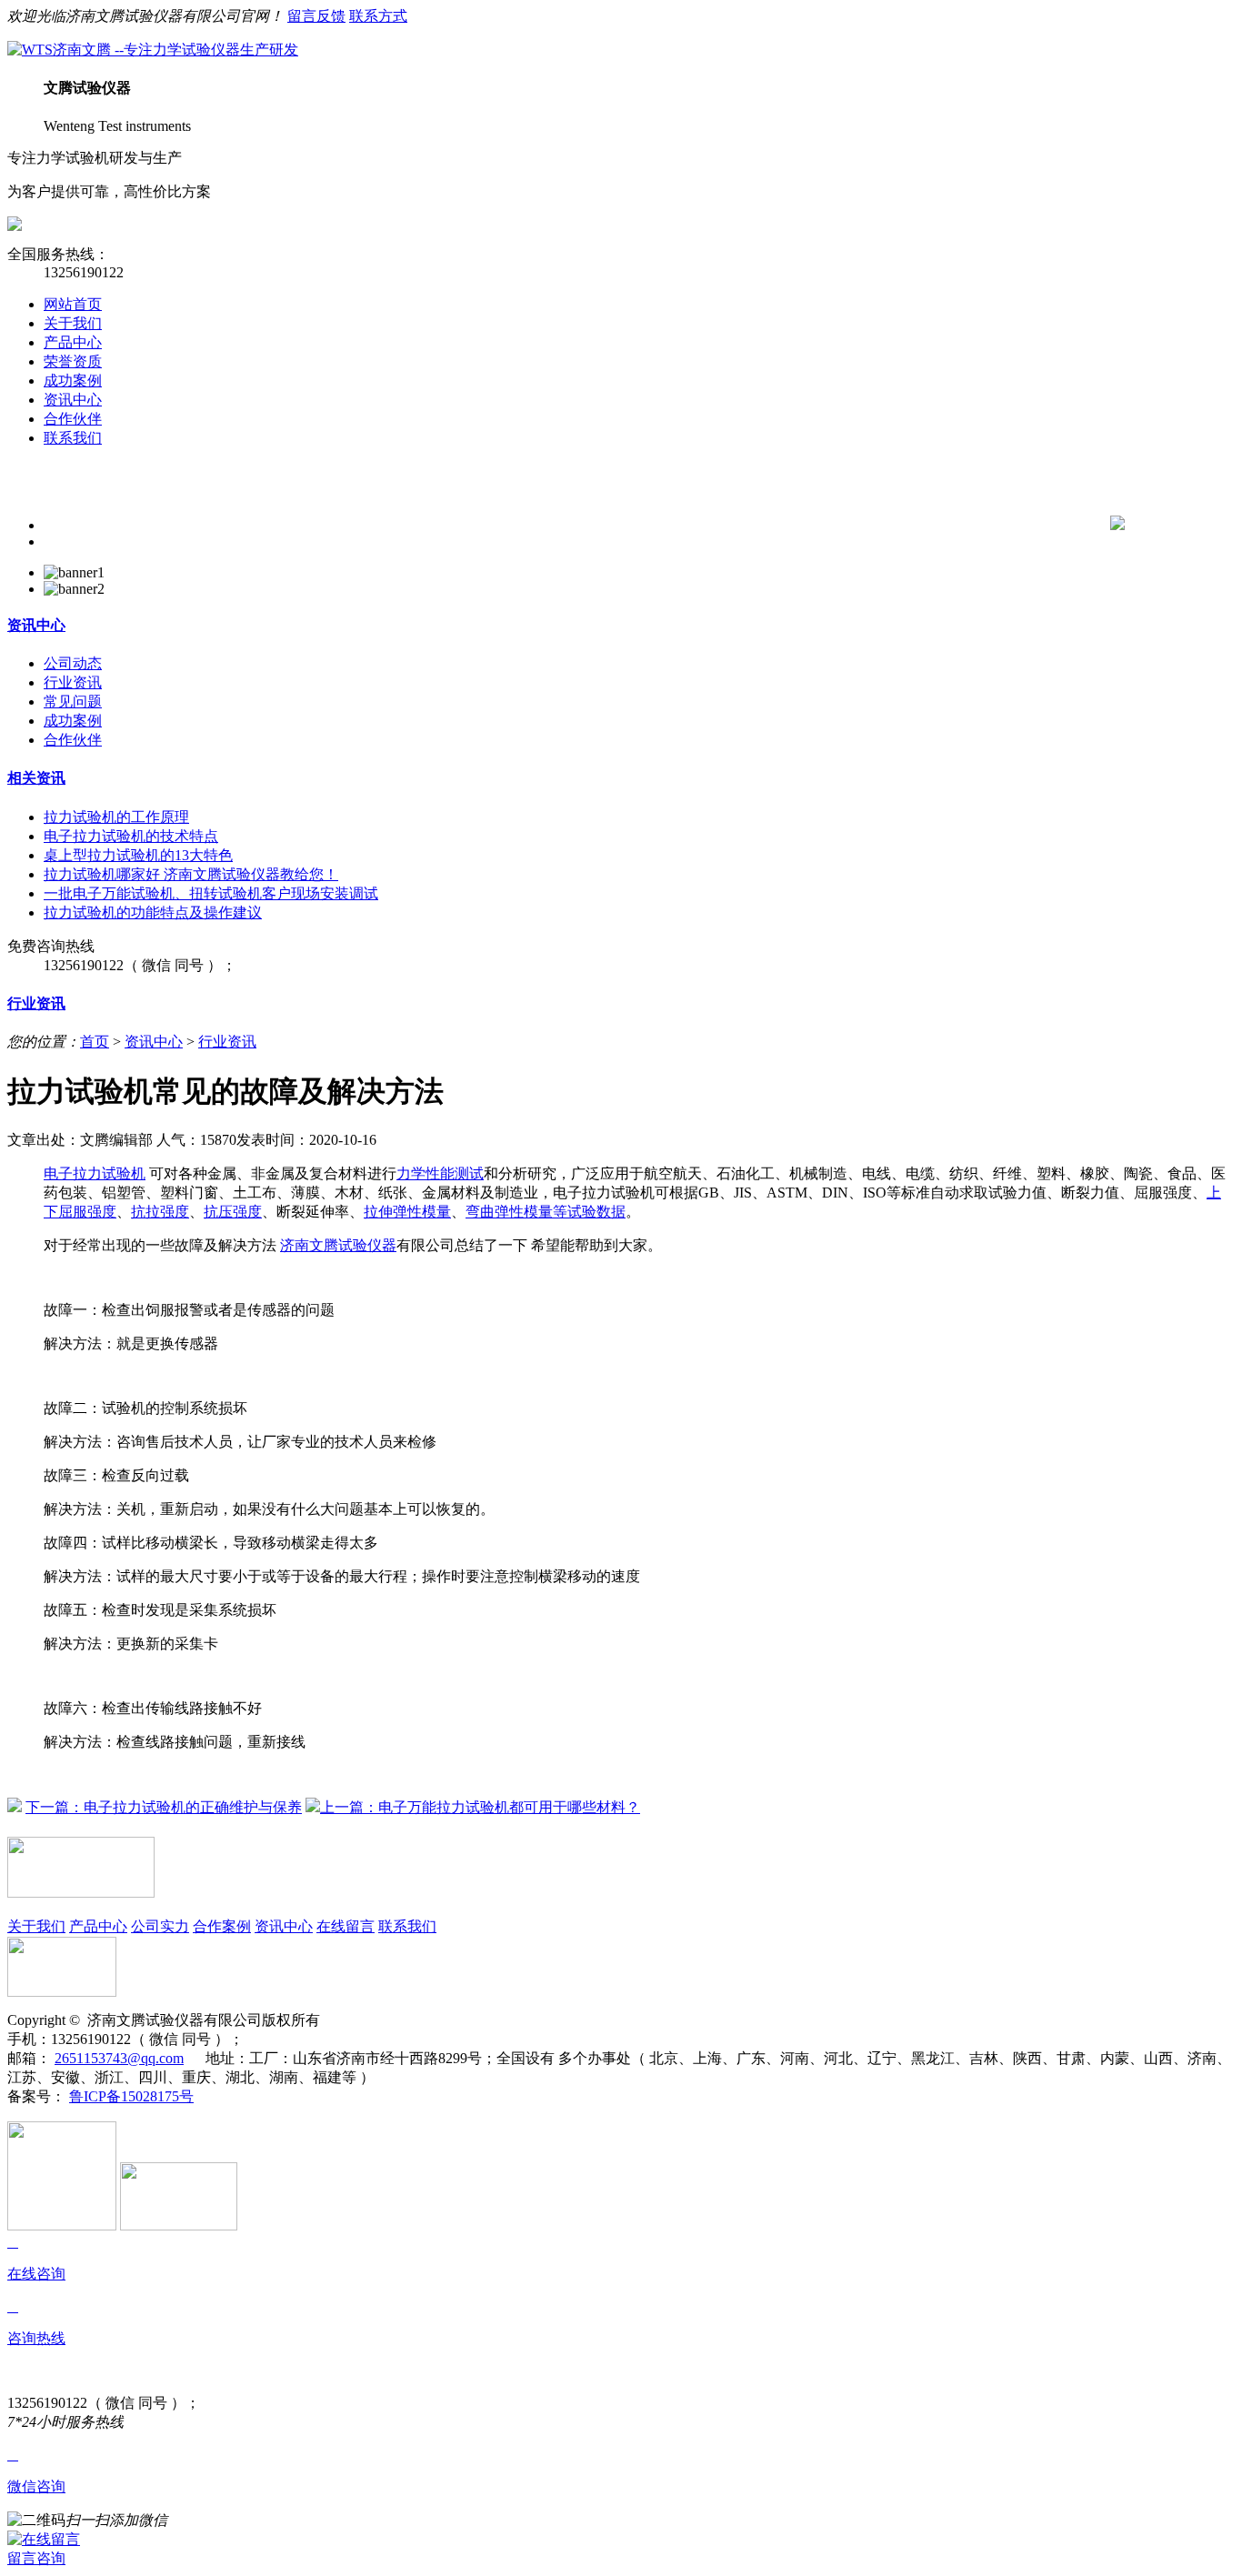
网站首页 (73, 304)
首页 (95, 1042)
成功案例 (73, 381)
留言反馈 (316, 16)
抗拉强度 (160, 1212)
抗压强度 (233, 1212)
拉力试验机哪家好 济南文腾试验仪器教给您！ (191, 874)
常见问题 (73, 702)
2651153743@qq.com (119, 2058)
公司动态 (73, 663)
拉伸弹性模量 (407, 1212)
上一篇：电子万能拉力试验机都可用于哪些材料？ (480, 1807)
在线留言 (346, 1926)
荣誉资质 (73, 361)
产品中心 (73, 342)
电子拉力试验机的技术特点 (131, 836)
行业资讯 (73, 682)
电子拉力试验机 (95, 1173)
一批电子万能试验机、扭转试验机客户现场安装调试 (211, 893)
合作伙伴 (73, 419)
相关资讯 (36, 778)
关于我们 (73, 323)
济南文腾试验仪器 (338, 1245)
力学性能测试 (440, 1173)
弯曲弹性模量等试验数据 (546, 1212)
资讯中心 (73, 400)
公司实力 (160, 1926)
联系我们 (73, 438)
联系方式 (378, 16)
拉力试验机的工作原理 (116, 817)
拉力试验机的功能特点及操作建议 (153, 912)
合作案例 (222, 1926)
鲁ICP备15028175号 (131, 2096)
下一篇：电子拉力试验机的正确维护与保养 (164, 1807)
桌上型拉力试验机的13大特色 (138, 855)
